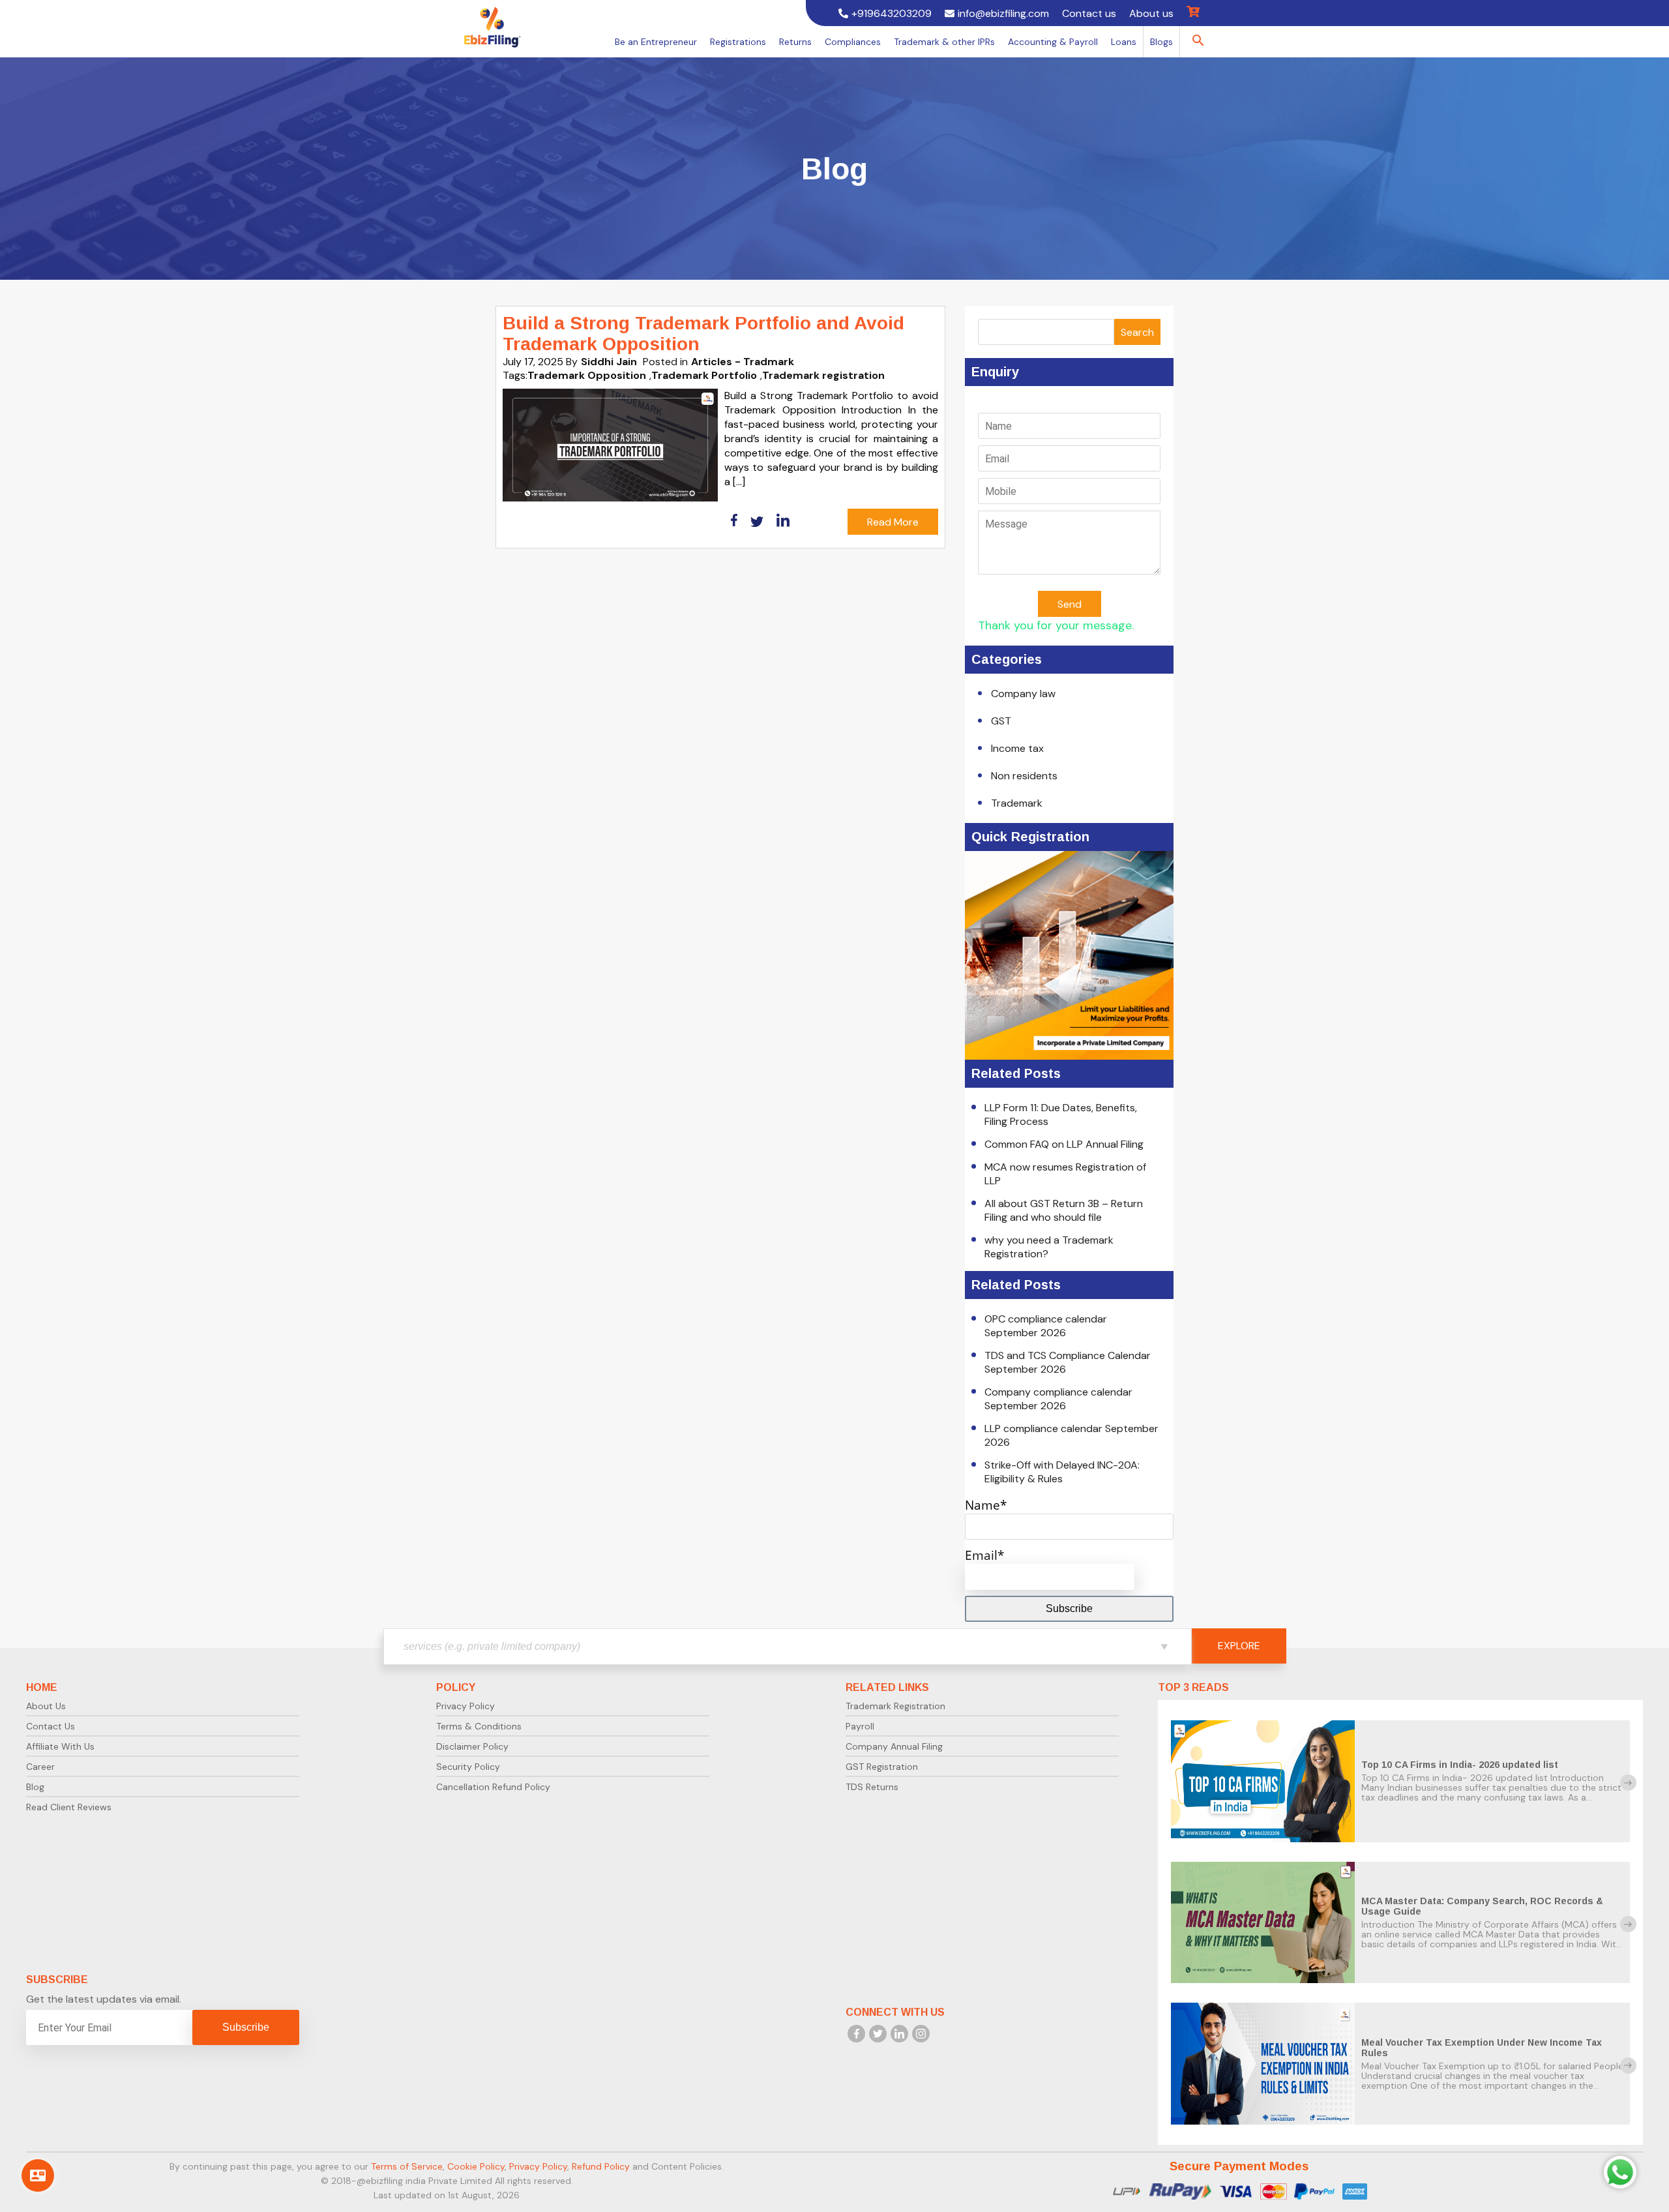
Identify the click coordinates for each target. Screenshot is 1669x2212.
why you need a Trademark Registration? (1049, 1247)
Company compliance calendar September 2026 (1058, 1399)
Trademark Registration (895, 1706)
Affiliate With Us (60, 1746)
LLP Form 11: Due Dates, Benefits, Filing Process (1061, 1114)
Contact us (1089, 13)
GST (1001, 721)
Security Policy (468, 1767)
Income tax (1017, 748)
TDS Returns (872, 1787)
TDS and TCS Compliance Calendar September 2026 (1068, 1362)
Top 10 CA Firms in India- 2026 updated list (1460, 1765)
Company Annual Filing (894, 1746)
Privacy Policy (465, 1706)
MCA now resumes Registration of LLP (1065, 1174)
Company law (1023, 694)
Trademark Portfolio (704, 375)
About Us (46, 1706)
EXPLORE (1239, 1646)
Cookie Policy (476, 2166)
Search (1137, 332)
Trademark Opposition (587, 375)
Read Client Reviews (69, 1807)
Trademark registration (823, 375)
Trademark (1017, 803)
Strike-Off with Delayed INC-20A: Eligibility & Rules (1062, 1472)
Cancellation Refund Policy (493, 1787)
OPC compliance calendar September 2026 (1046, 1326)
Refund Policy (601, 2166)
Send (1070, 604)
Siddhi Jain (609, 362)
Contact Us (51, 1726)
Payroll (860, 1726)
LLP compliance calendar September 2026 (1071, 1435)
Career (40, 1767)
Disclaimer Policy (472, 1746)
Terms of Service (407, 2166)
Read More (893, 522)
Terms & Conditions (479, 1726)
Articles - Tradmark (743, 362)
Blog (35, 1787)
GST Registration (882, 1767)
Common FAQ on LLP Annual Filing (1064, 1144)
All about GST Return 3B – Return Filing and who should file (1064, 1210)
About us (1151, 13)
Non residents (1024, 776)
